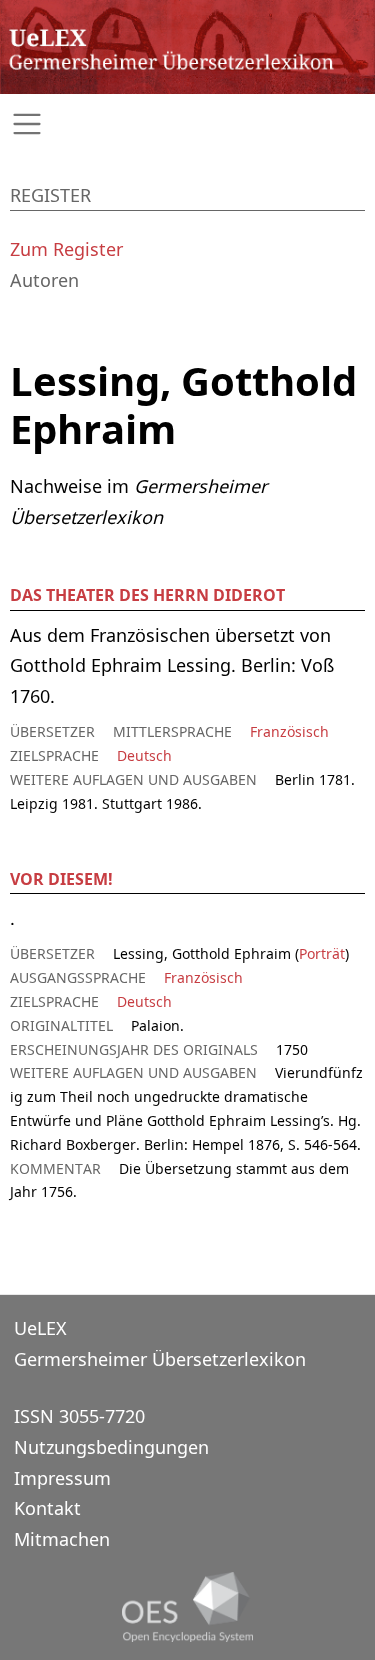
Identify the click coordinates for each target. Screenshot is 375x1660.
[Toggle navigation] (187, 124)
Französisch (289, 731)
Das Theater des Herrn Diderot (147, 595)
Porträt (322, 953)
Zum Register (66, 249)
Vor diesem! (61, 879)
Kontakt (47, 1508)
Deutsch (144, 755)
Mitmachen (62, 1539)
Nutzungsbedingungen (111, 1447)
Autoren (44, 280)
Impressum (62, 1478)
